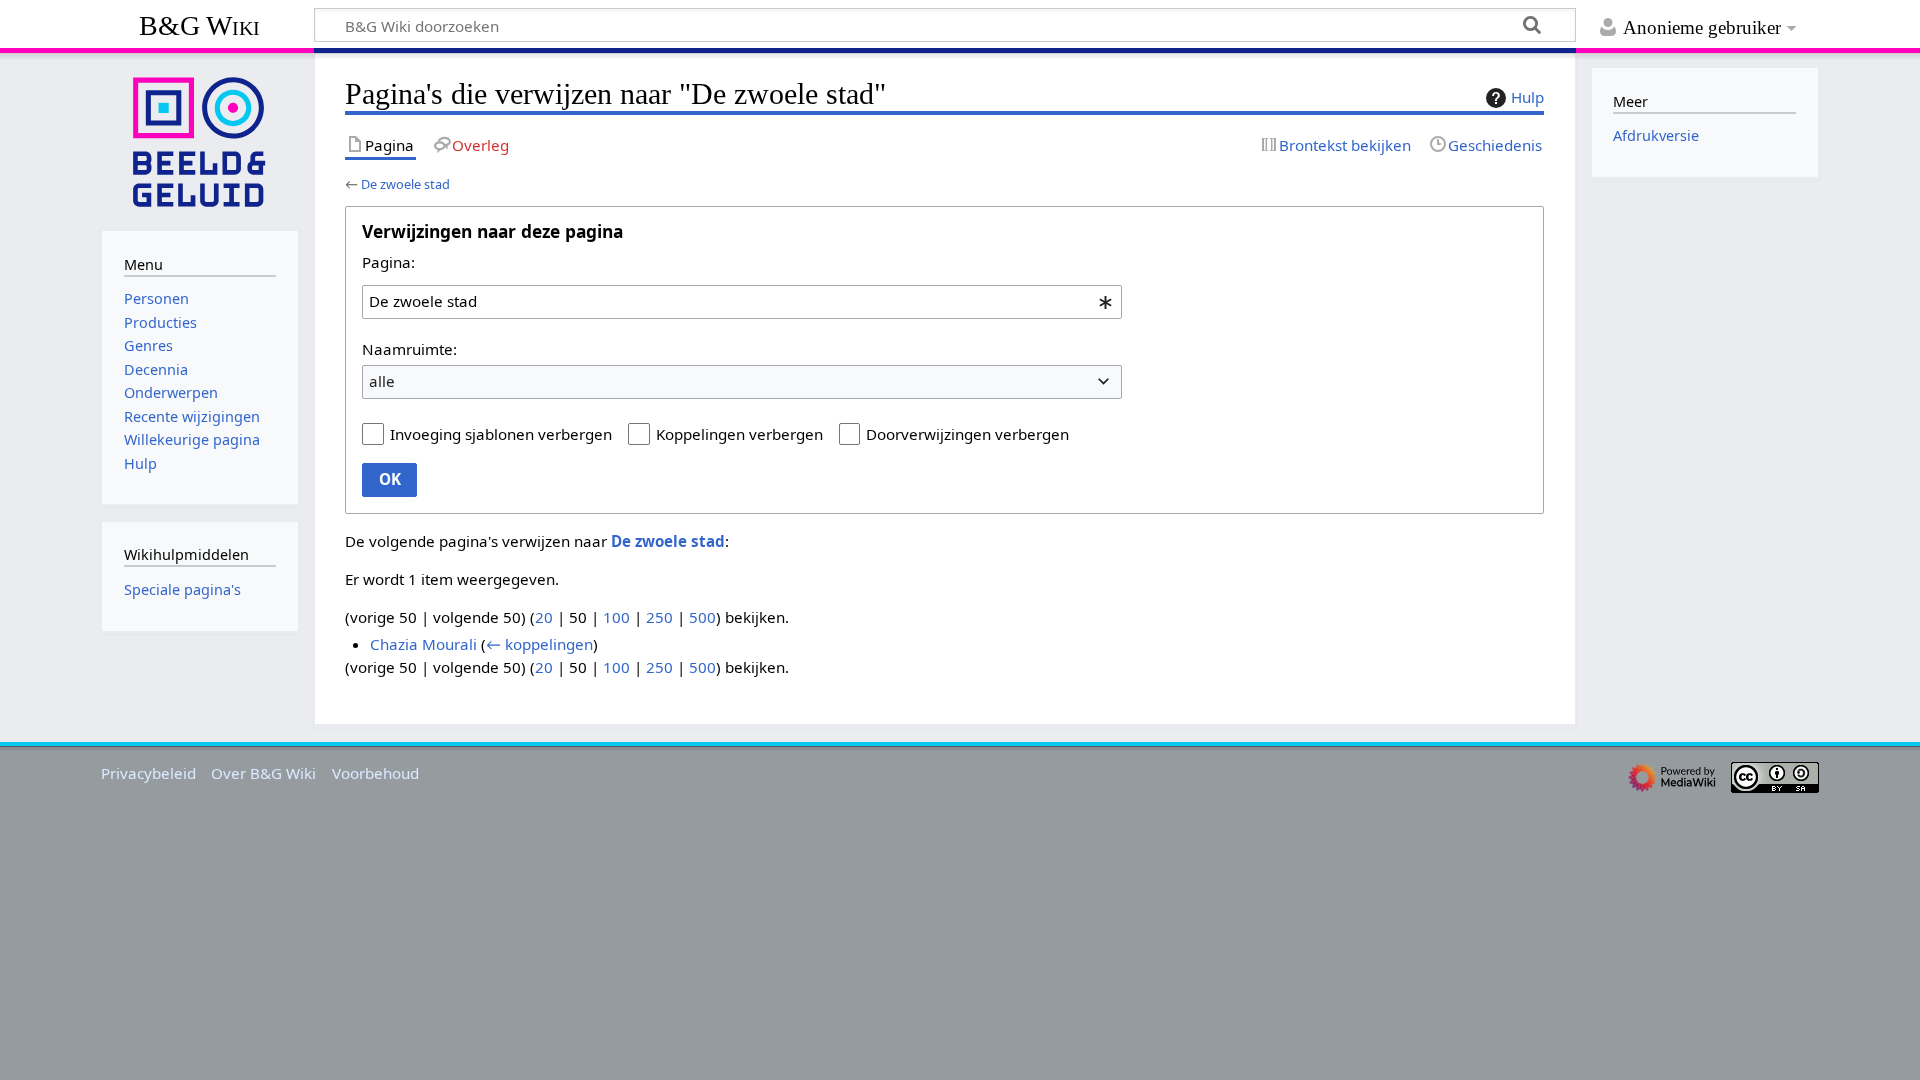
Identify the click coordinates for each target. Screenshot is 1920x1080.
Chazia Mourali (423, 644)
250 (659, 617)
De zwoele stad (405, 184)
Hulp (1527, 97)
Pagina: (388, 262)
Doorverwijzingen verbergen (967, 434)
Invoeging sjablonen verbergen (501, 434)
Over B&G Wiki (263, 773)
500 (702, 617)
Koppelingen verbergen (739, 434)
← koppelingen (539, 644)
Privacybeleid (148, 773)
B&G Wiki (199, 25)
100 (616, 617)
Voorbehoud (375, 773)
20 (544, 617)
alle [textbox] (382, 381)
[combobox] (742, 302)
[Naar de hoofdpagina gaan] (200, 140)
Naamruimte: (409, 349)
